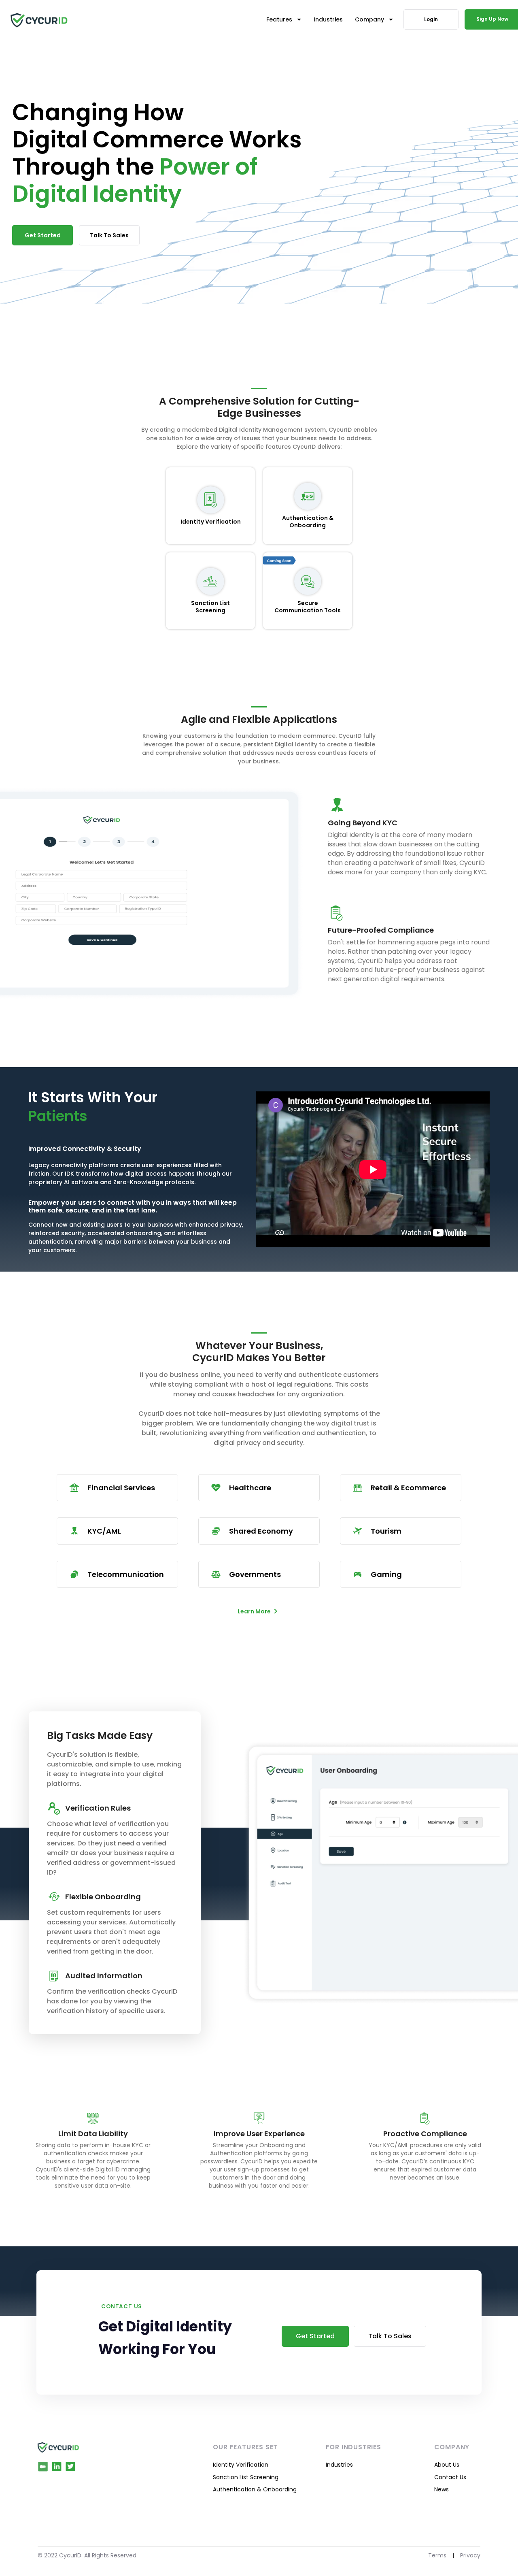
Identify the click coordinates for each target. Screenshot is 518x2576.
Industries (339, 2465)
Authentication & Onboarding (255, 2489)
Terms (437, 2555)
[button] (284, 19)
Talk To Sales (109, 235)
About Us (447, 2465)
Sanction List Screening (246, 2477)
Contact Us (450, 2477)
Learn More (254, 1611)
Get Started (43, 235)
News (442, 2489)
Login (431, 19)
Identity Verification (241, 2465)
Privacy (470, 2555)
